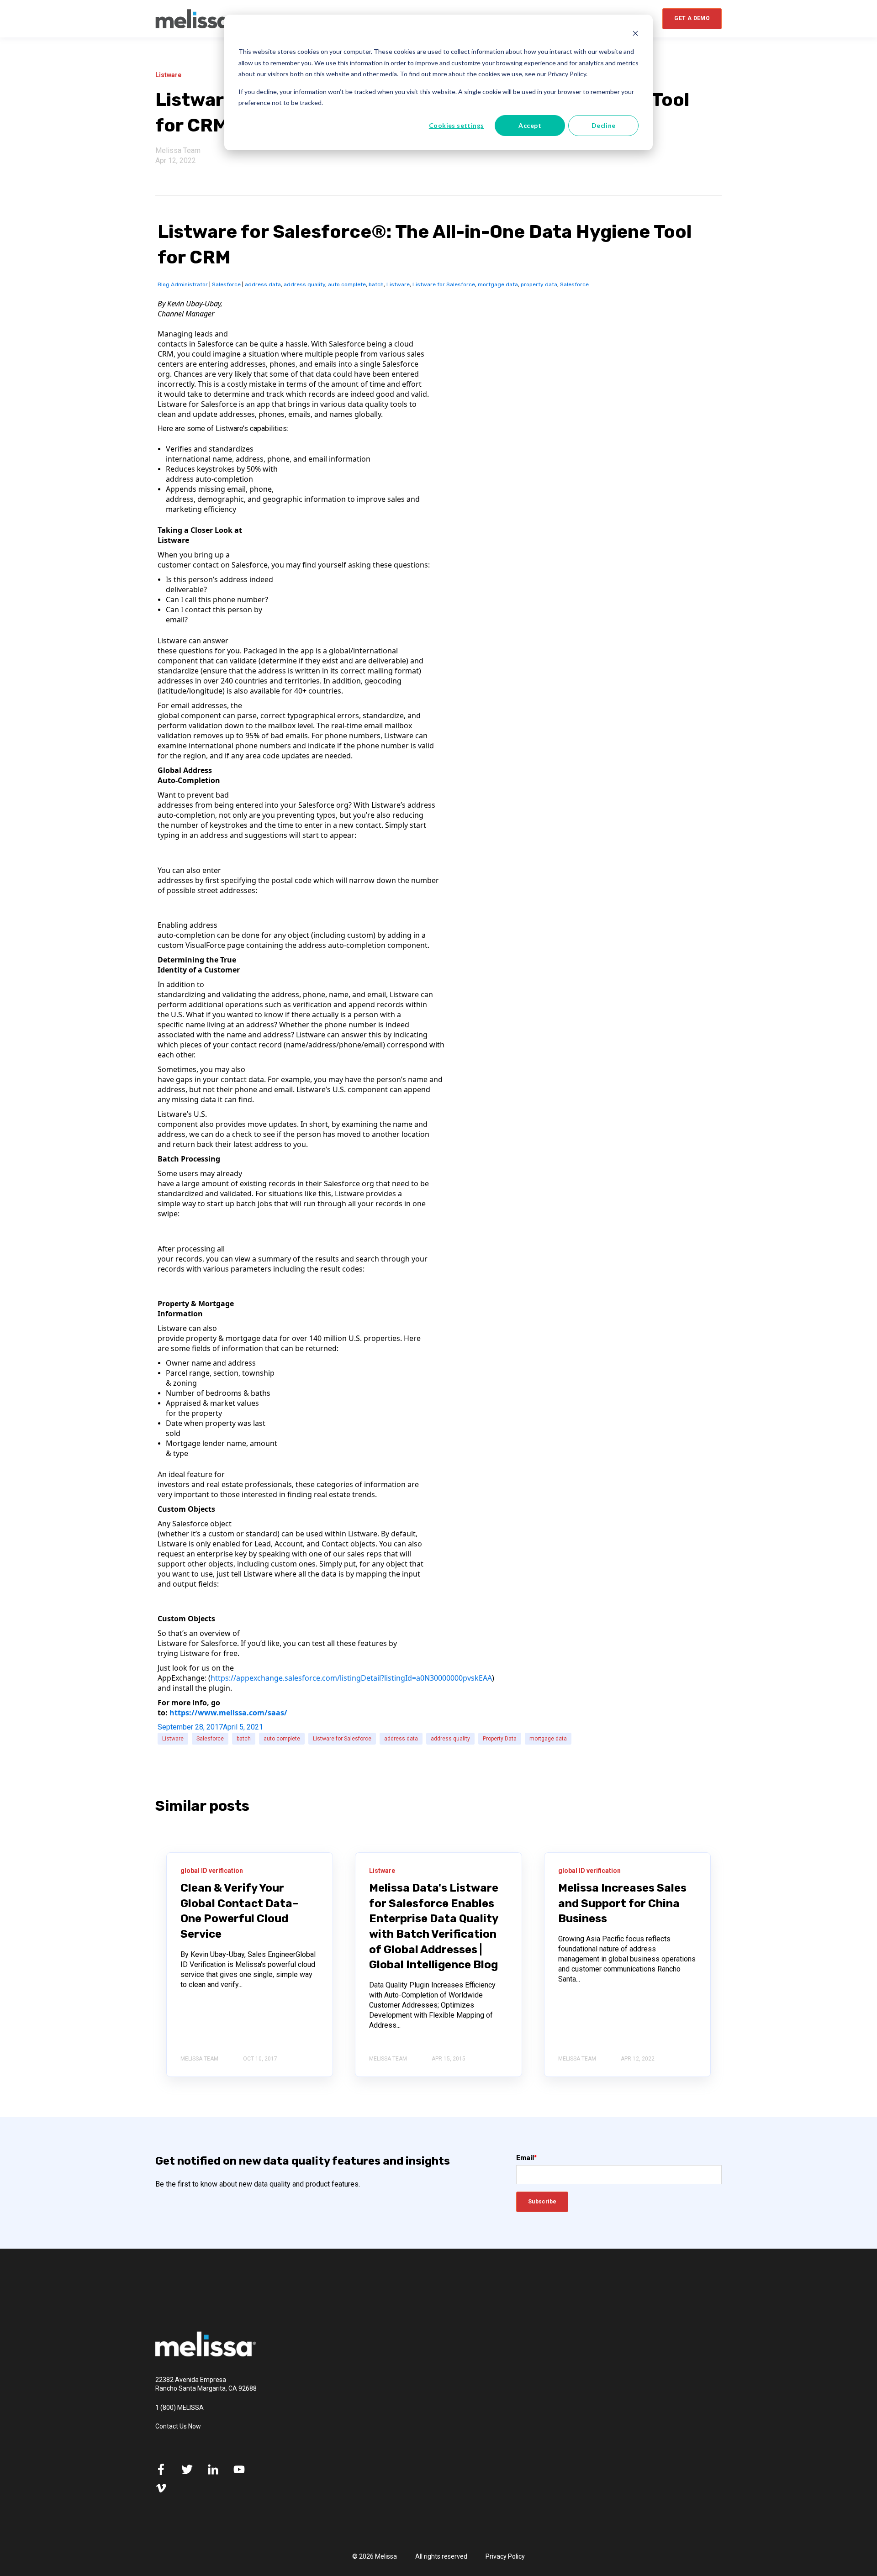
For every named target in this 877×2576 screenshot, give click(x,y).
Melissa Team (178, 150)
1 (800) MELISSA (180, 2408)
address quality (304, 284)
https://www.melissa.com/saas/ (228, 1713)
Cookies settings (457, 125)
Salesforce (226, 284)
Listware (398, 284)
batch (376, 284)
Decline (604, 125)
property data (539, 284)
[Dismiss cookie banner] (635, 34)
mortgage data (498, 284)
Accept (530, 125)
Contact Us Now (178, 2426)
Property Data (500, 1739)
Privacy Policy (505, 2556)
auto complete (347, 284)
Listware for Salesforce (444, 284)
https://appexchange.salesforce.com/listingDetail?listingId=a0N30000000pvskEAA (351, 1678)
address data (263, 284)
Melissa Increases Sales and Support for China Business (622, 1903)
